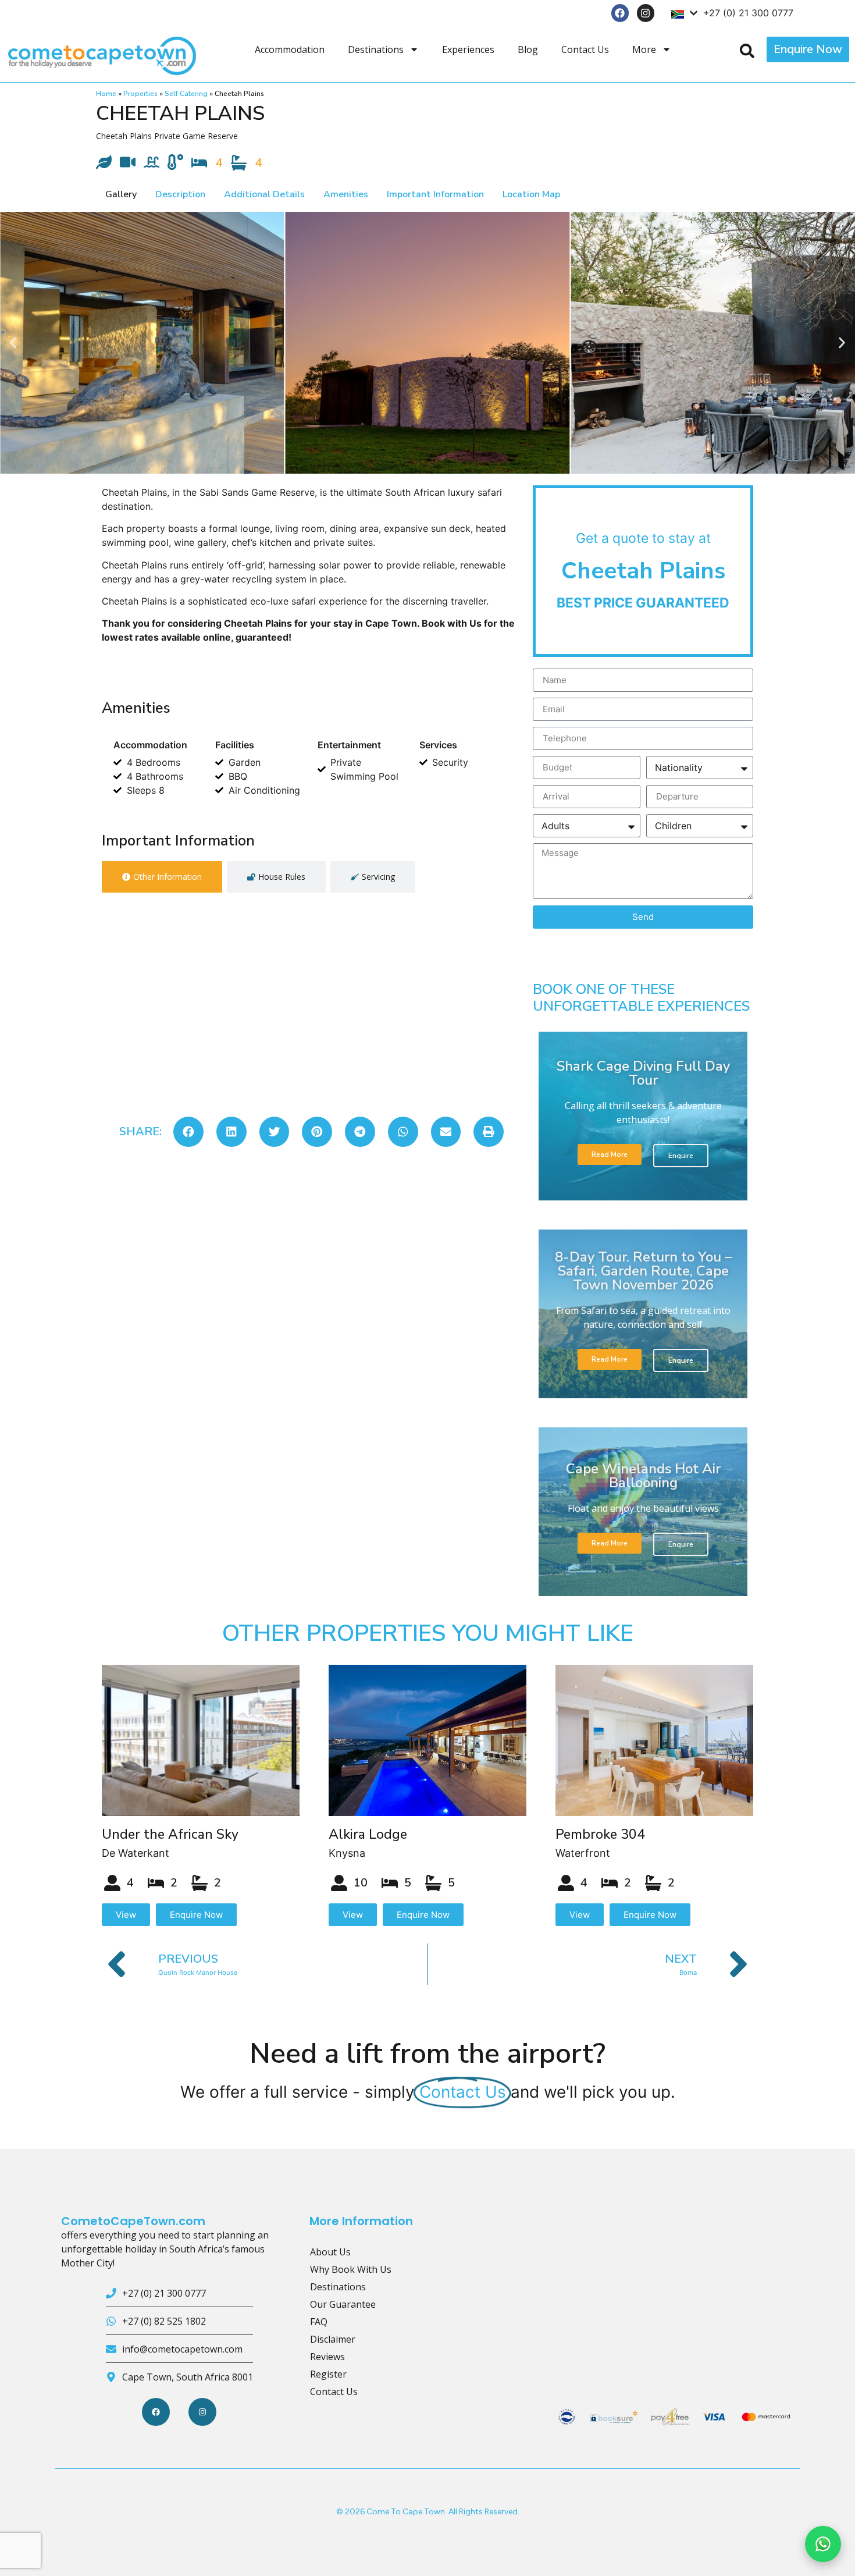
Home (106, 94)
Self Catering (186, 94)
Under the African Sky (170, 1834)
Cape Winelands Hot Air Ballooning (643, 1476)
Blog (528, 49)
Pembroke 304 (600, 1834)
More (644, 49)
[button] (13, 342)
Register (328, 2374)
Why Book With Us (351, 2269)
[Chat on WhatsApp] (823, 2544)
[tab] (162, 877)
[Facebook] (620, 13)
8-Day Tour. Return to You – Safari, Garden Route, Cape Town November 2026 (643, 1271)
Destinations (376, 49)
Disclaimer (333, 2339)
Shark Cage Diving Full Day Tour (643, 1073)
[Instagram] (646, 13)
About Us (330, 2252)
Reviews (327, 2357)
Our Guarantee (343, 2304)
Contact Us (585, 49)
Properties (140, 94)
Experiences (468, 49)
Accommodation (290, 49)
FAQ (319, 2322)
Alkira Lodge (368, 1834)
